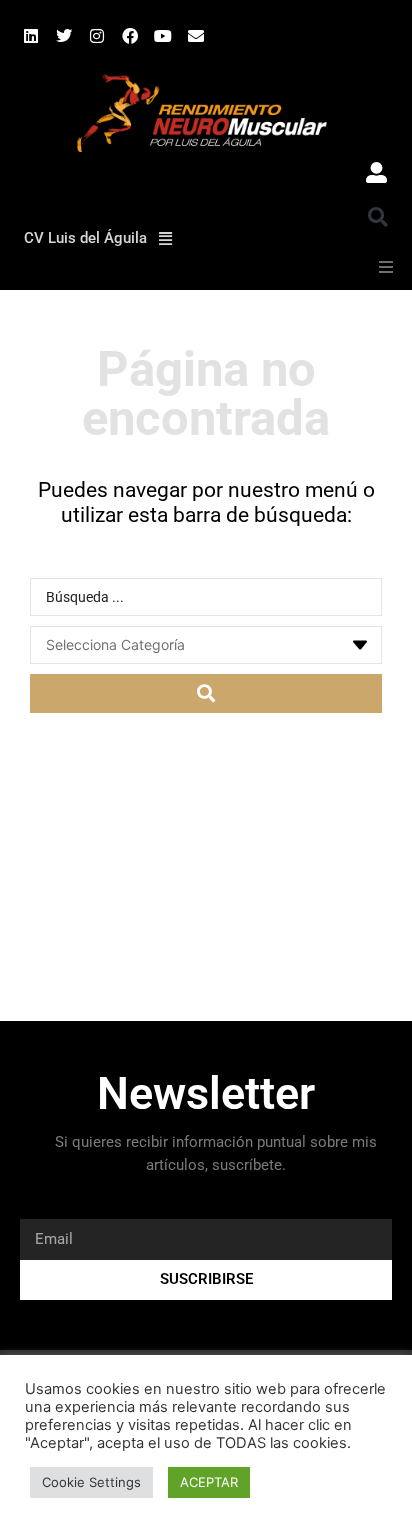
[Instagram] (97, 36)
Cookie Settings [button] (91, 1482)
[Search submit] (206, 693)
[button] (378, 217)
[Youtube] (163, 36)
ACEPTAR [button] (209, 1482)
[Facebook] (130, 36)
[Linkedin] (31, 36)
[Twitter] (64, 36)
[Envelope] (196, 36)
